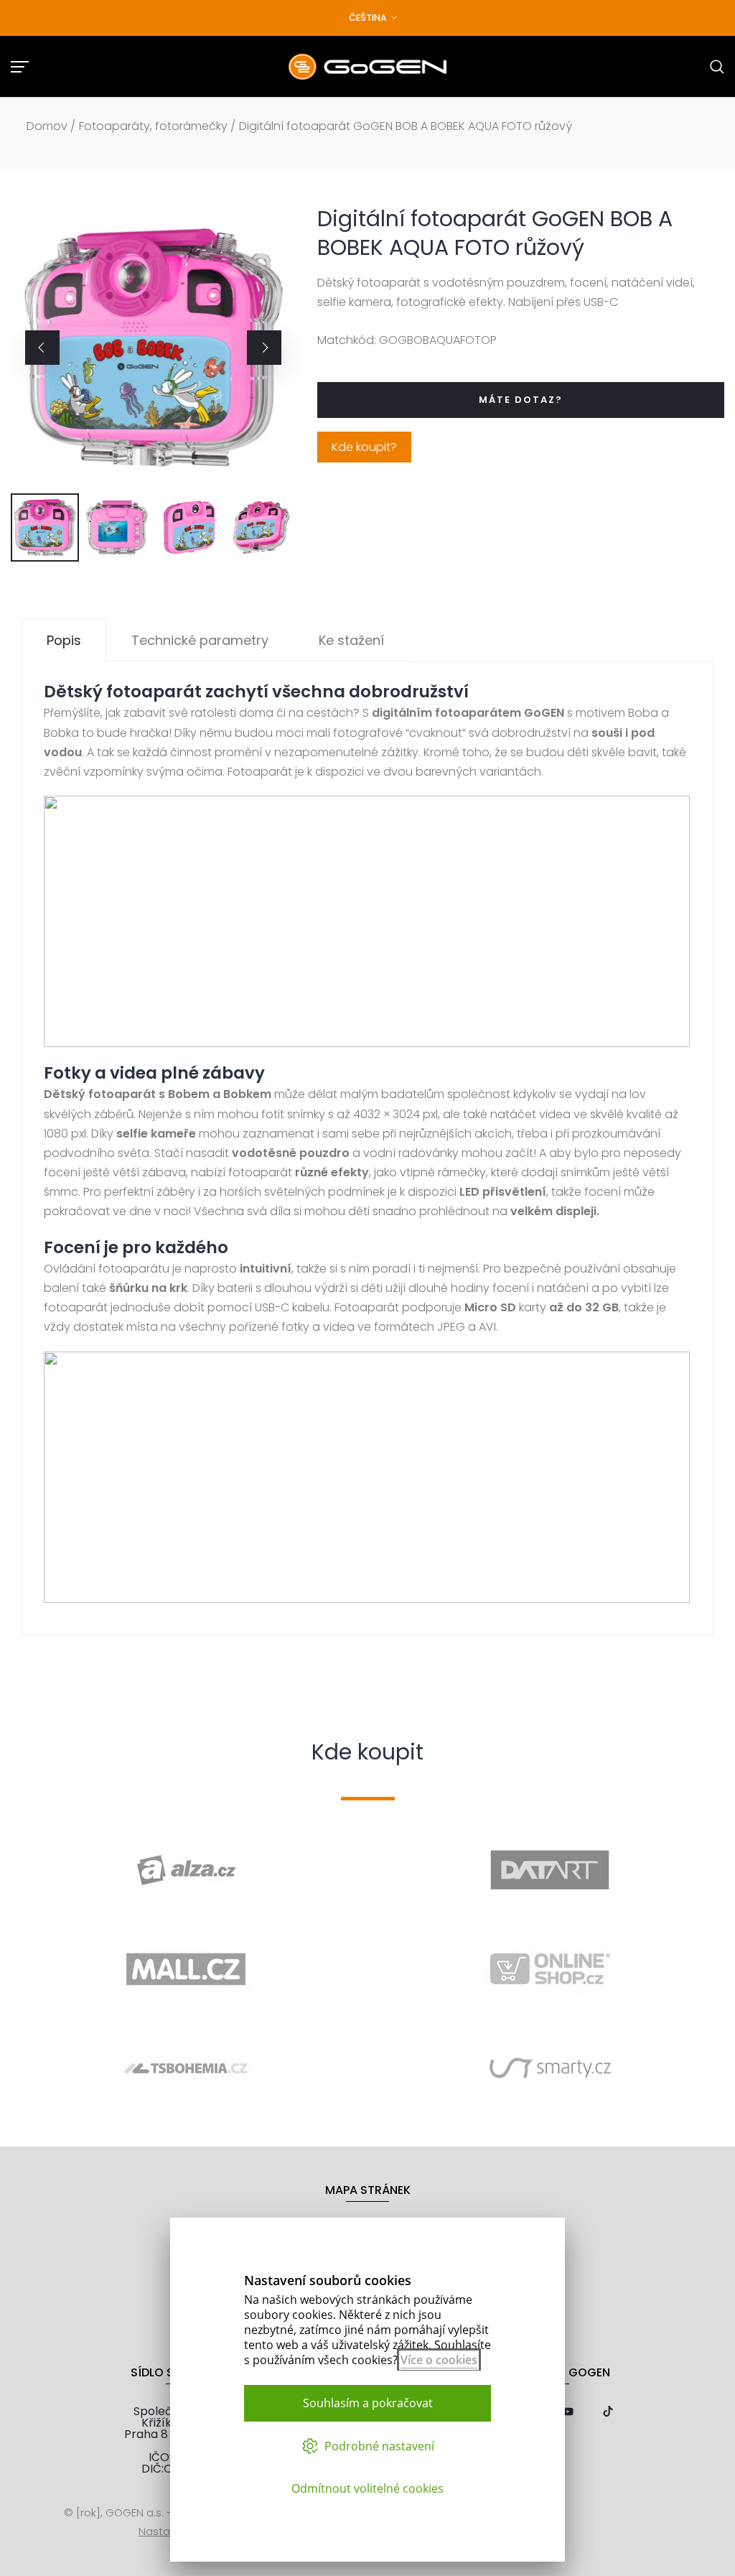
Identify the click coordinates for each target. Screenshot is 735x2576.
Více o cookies (439, 2360)
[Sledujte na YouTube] (568, 2413)
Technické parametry (200, 640)
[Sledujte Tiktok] (608, 2413)
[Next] (264, 348)
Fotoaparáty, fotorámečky (153, 126)
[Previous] (42, 348)
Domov (47, 126)
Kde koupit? (364, 447)
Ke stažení (351, 640)
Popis (64, 640)
